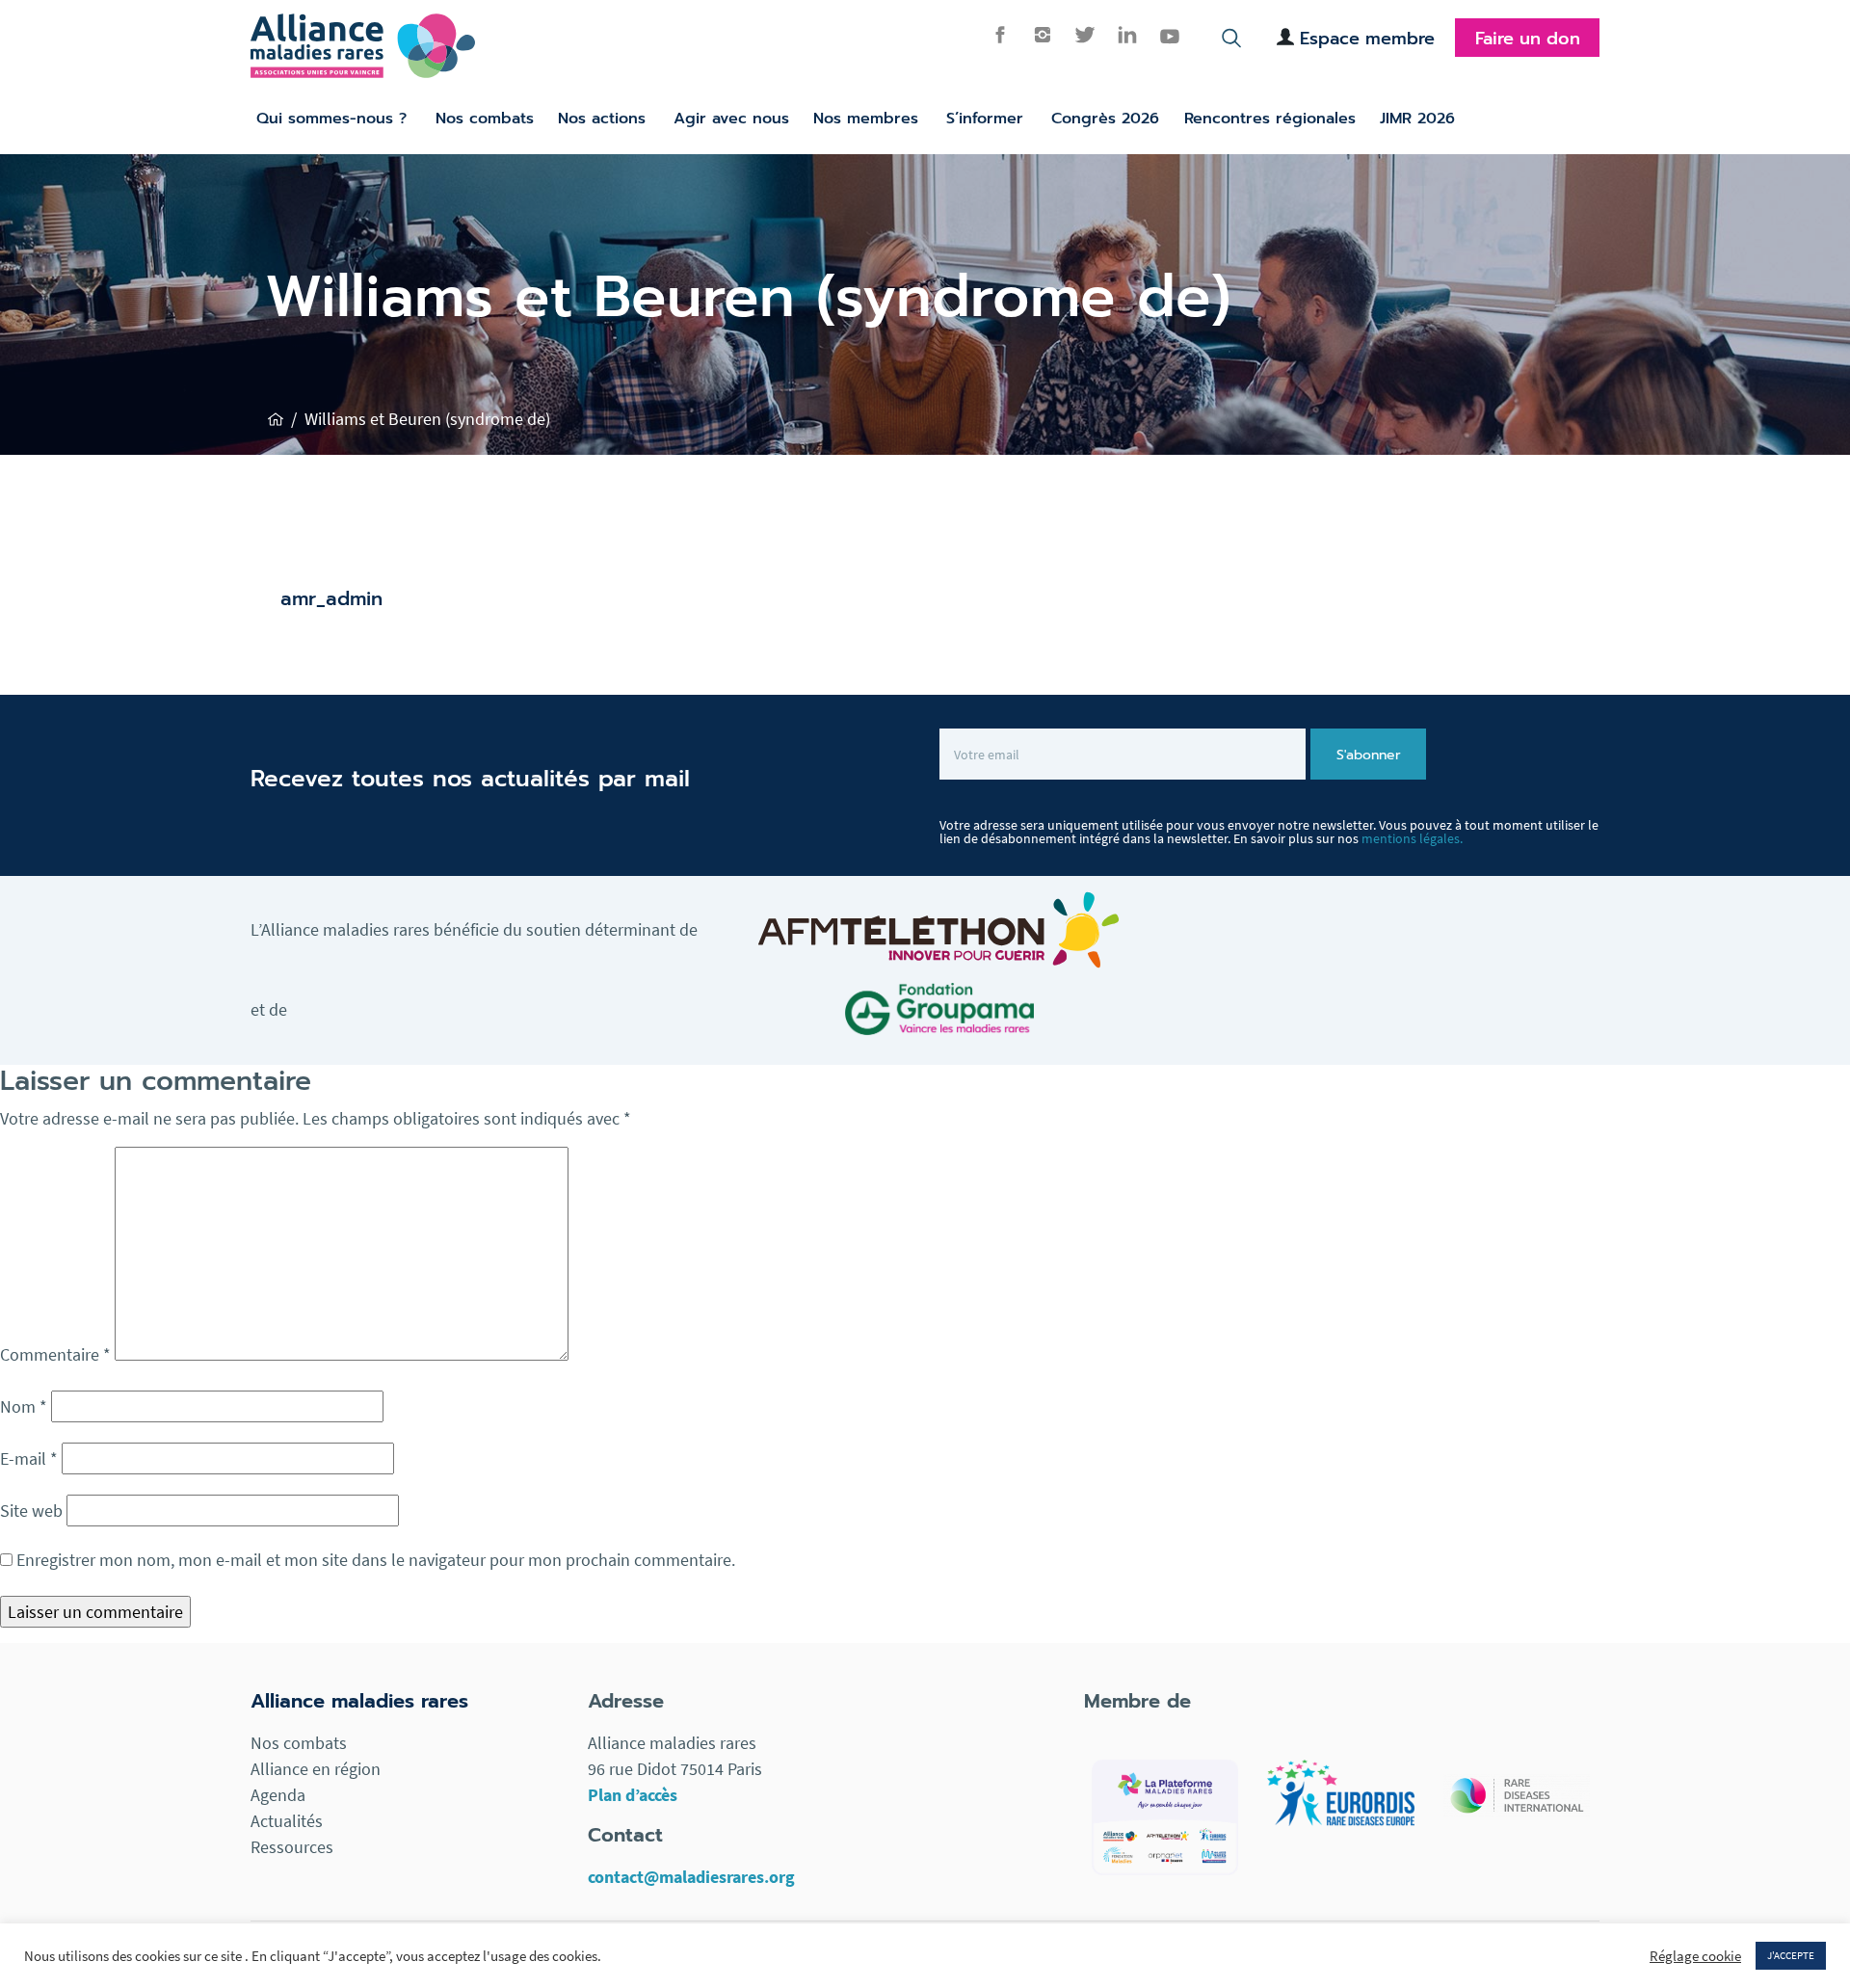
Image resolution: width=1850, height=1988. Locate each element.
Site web (31, 1511)
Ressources (292, 1847)
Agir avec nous (731, 119)
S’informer (985, 119)
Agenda (278, 1795)
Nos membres (866, 119)
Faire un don (1528, 39)
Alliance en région (316, 1769)
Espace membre (1367, 39)
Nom (24, 1406)
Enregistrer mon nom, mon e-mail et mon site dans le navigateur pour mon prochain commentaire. (376, 1560)
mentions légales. (1412, 838)
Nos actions (602, 119)
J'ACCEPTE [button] (1791, 1955)
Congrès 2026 (1105, 119)
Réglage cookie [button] (1695, 1956)
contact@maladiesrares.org (691, 1877)
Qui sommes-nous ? (331, 119)
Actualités (287, 1821)
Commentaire (55, 1354)
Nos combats (485, 119)
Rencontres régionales (1270, 119)
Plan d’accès (633, 1795)
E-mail (29, 1458)
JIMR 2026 (1417, 119)
